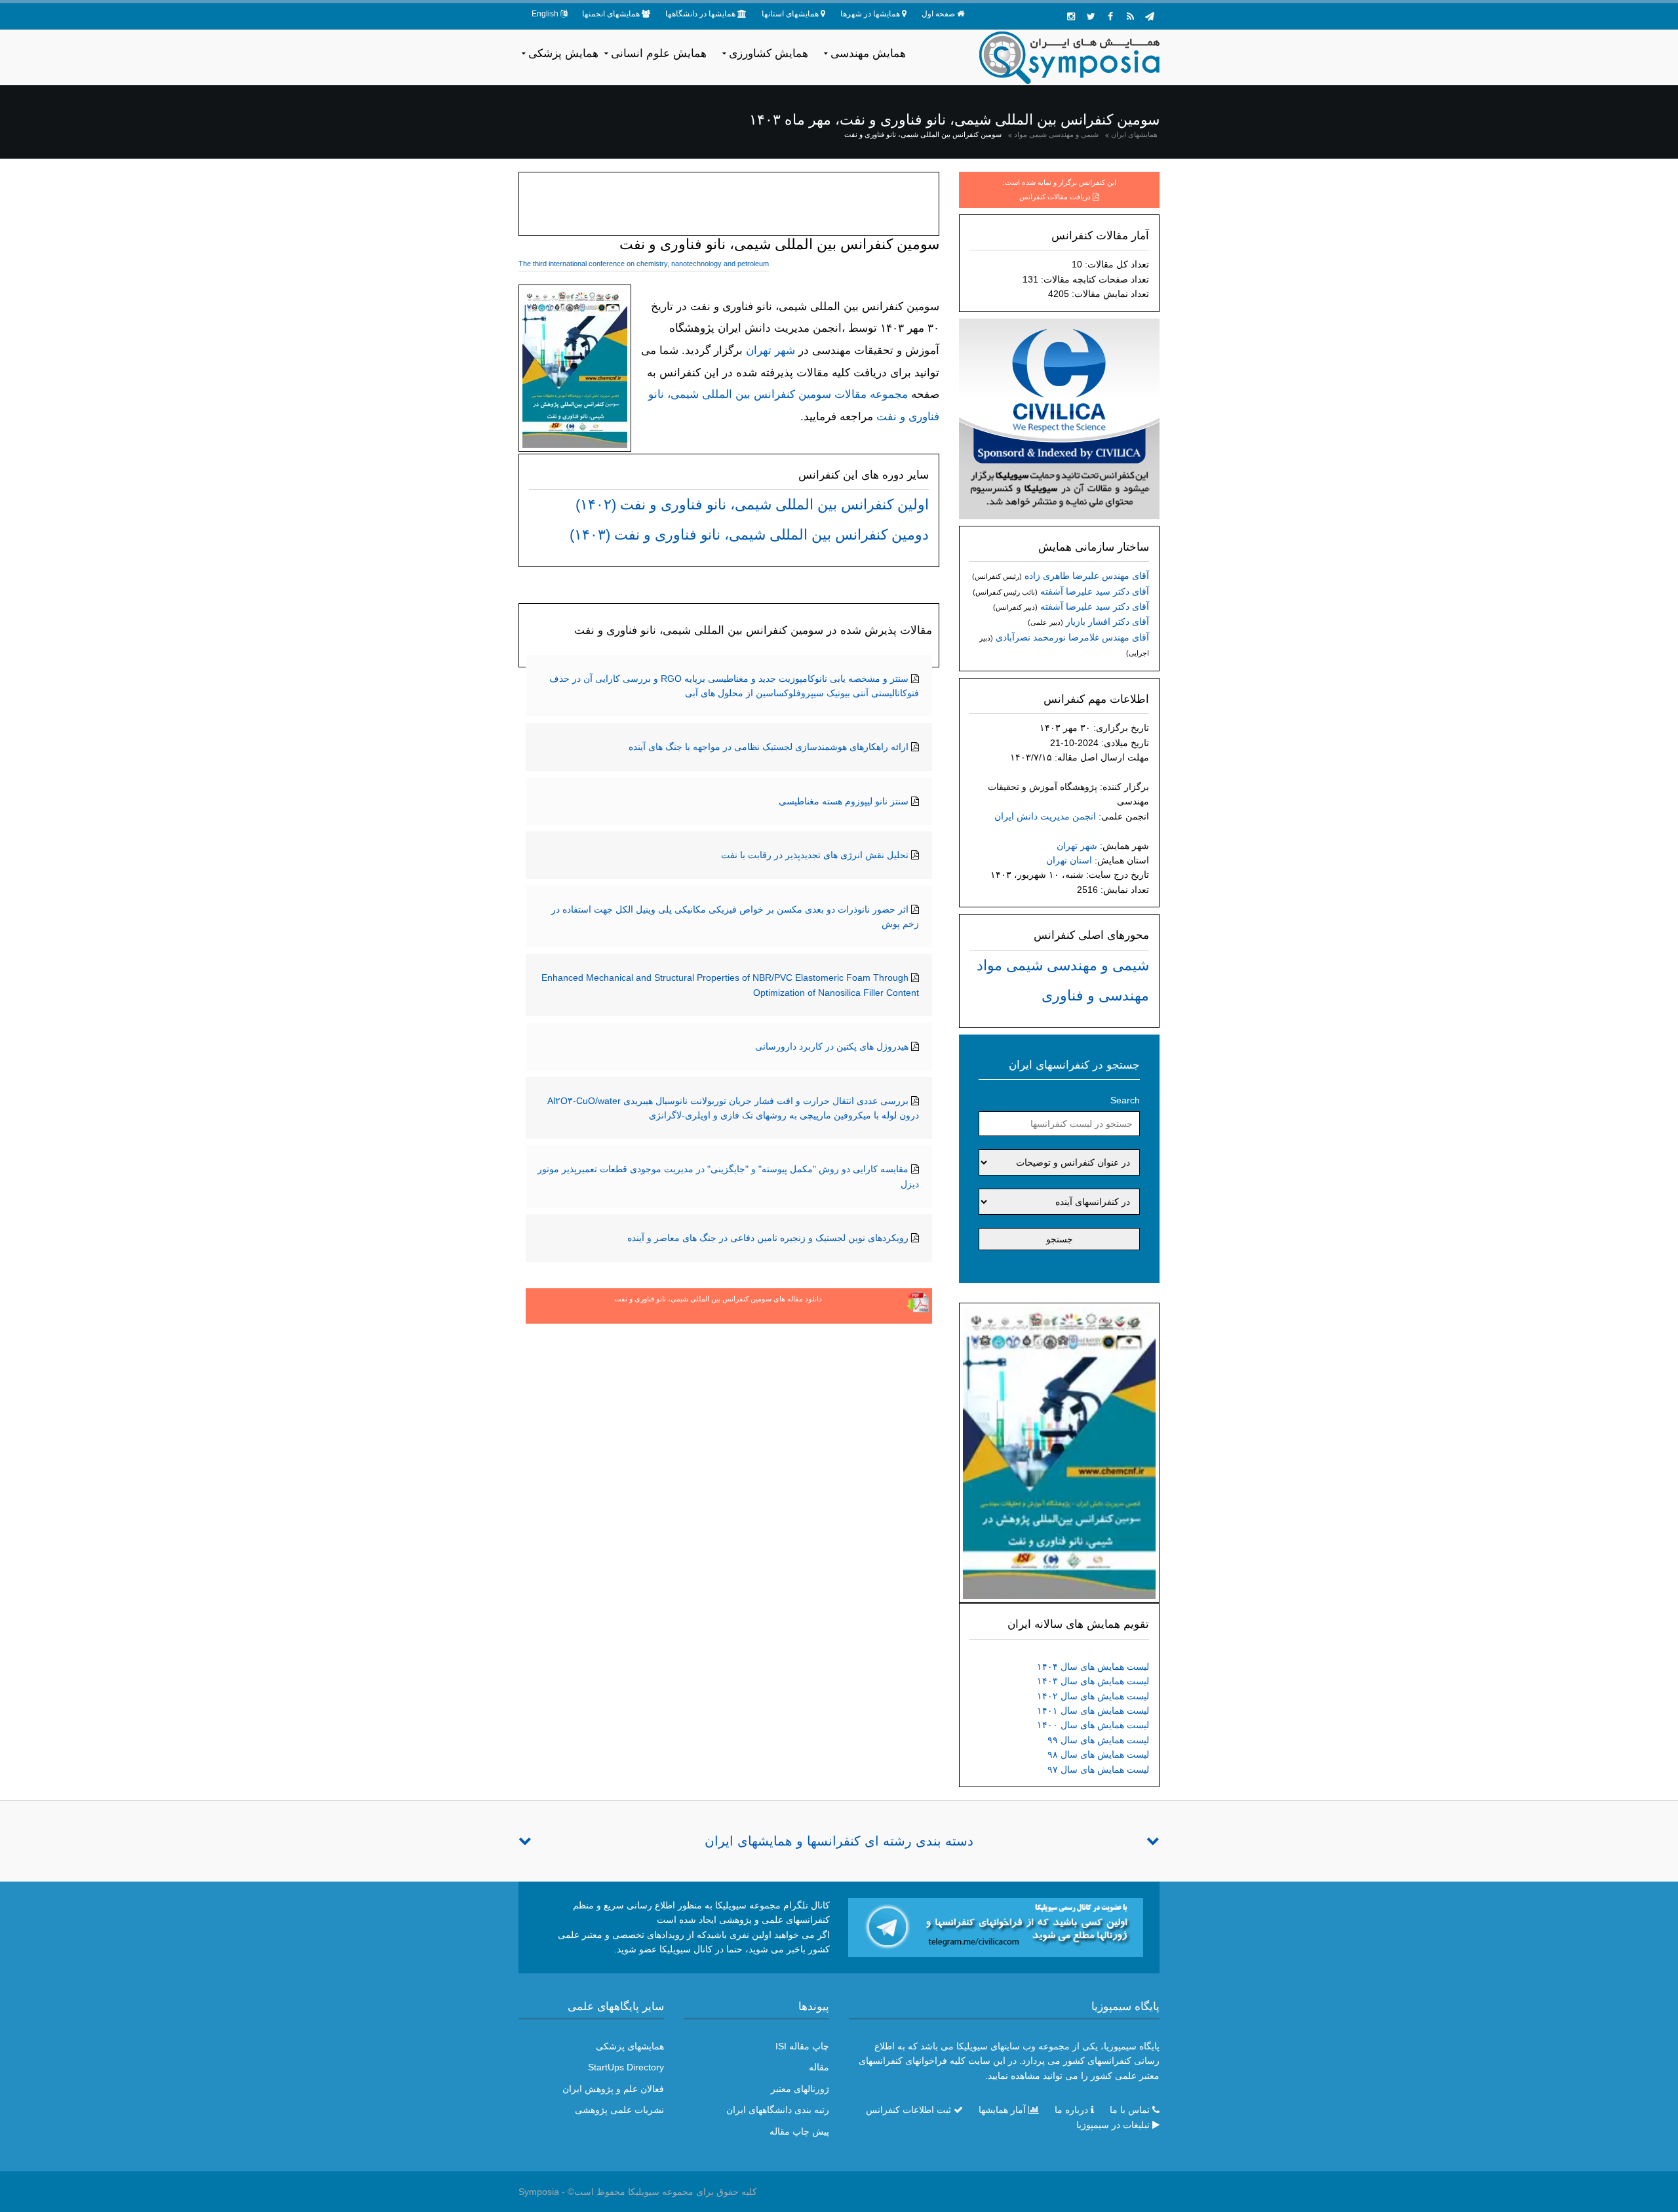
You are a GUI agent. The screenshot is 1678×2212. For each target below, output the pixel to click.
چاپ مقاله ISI (802, 2046)
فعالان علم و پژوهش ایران (613, 2089)
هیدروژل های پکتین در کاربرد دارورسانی (832, 1046)
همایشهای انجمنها (611, 14)
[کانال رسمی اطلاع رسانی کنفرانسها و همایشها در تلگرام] (996, 1927)
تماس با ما (1130, 2110)
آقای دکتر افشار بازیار (1107, 622)
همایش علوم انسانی (659, 53)
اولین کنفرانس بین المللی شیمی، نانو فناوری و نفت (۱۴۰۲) (752, 504)
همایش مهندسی (868, 53)
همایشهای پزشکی (630, 2046)
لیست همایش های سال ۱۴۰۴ (1093, 1667)
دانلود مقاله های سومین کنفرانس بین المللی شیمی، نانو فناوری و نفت (718, 1299)
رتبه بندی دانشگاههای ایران (778, 2110)
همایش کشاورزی (769, 53)
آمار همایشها (1002, 2110)
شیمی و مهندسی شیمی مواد (1056, 134)
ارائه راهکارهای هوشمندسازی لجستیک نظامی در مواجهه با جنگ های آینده (769, 747)
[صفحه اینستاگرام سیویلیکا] (1071, 16)
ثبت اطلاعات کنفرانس (908, 2110)
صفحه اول (938, 14)
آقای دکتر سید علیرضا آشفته (1095, 591)
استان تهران (1069, 860)
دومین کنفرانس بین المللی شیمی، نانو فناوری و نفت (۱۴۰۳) (749, 535)
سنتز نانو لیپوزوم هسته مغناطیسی (844, 801)
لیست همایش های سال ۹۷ (1098, 1769)
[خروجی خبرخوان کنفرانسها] (1130, 16)
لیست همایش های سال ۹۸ (1098, 1754)
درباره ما (1071, 2110)
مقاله (819, 2067)
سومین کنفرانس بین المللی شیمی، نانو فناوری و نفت (923, 134)
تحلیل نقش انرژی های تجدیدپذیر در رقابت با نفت (815, 855)
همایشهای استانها (790, 14)
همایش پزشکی (563, 53)
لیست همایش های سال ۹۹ (1098, 1740)
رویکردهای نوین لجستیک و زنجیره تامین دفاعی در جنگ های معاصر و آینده (768, 1238)
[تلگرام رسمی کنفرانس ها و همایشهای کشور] (1150, 16)
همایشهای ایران (1134, 134)
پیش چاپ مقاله (799, 2131)
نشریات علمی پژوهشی (619, 2110)
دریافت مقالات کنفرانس (1055, 197)
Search (1125, 1100)
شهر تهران (1077, 846)
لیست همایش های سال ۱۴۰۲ (1093, 1696)
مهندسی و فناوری (1095, 996)
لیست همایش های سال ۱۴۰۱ (1093, 1710)
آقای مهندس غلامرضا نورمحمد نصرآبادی (1072, 637)
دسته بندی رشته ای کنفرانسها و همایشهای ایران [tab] (839, 1841)
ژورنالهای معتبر (800, 2089)
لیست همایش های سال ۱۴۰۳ (1093, 1681)
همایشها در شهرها (870, 14)
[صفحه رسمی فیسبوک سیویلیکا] (1110, 16)
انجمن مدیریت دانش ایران (1045, 816)
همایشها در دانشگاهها (700, 14)
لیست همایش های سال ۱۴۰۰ (1093, 1725)
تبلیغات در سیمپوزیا (1113, 2125)
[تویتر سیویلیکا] (1091, 16)
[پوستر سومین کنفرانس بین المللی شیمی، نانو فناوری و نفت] (1059, 1452)
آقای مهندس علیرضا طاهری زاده (1087, 576)
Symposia (539, 2192)
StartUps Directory (626, 2067)
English (545, 14)
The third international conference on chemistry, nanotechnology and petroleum (644, 264)
